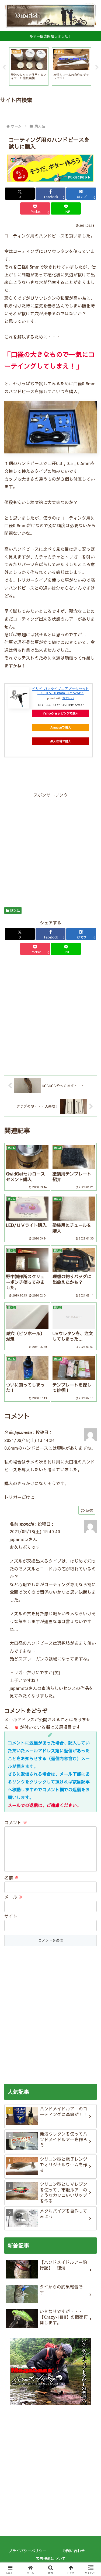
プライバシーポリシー (27, 2551)
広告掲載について (51, 2558)
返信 (89, 1510)
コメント (16, 1822)
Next (97, 68)
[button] (90, 1426)
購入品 (15, 910)
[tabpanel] (29, 67)
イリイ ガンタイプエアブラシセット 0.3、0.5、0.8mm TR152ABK (61, 691)
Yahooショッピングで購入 (61, 713)
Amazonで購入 (61, 727)
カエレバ (68, 698)
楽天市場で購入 (61, 741)
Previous (4, 68)
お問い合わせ (74, 2551)
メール (14, 1897)
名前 (11, 1877)
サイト (11, 1916)
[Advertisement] (50, 849)
